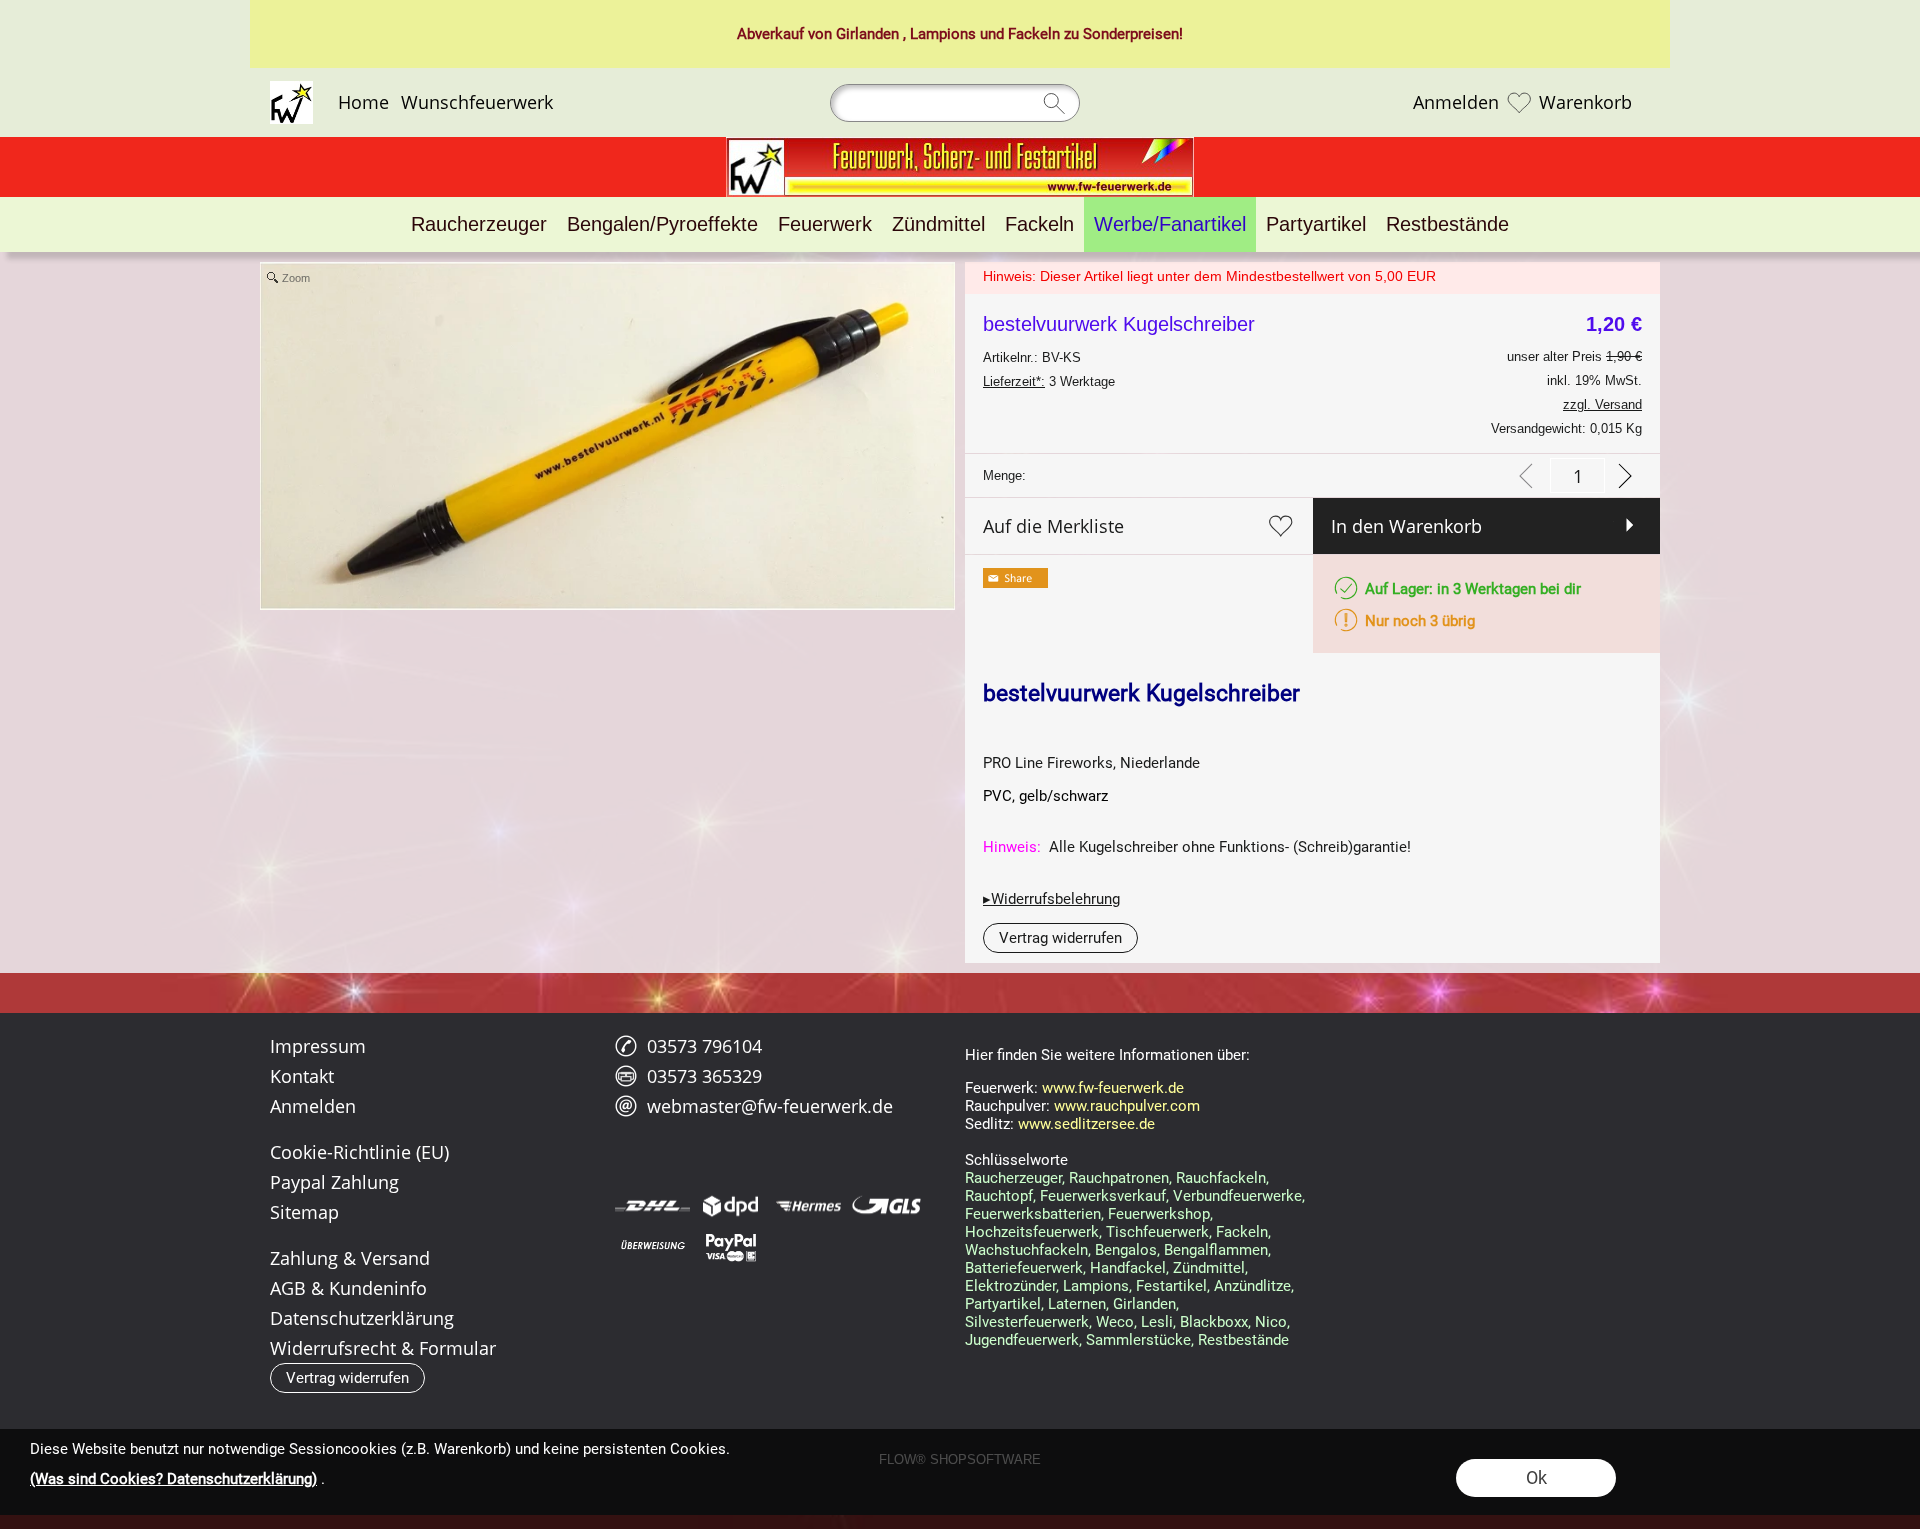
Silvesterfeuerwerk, (1028, 1322)
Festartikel (1171, 1286)
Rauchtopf (999, 1196)
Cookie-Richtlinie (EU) (359, 1152)
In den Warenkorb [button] (1406, 526)
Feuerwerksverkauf (1103, 1196)
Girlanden (867, 34)
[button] (1060, 938)
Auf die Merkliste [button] (1053, 526)
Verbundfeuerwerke (1237, 1196)
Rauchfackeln (1221, 1178)
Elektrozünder (1010, 1286)
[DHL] (652, 1206)
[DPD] (730, 1206)
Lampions (943, 34)
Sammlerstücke (1138, 1340)
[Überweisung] (652, 1246)
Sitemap (304, 1212)
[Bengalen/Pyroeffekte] (662, 224)
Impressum (318, 1046)
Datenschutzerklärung (362, 1318)
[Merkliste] (1519, 103)
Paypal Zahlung (334, 1182)
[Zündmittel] (938, 224)
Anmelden (1456, 103)
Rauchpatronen (1119, 1178)
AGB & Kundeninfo (348, 1288)
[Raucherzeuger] (479, 224)
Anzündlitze (1252, 1286)
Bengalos (1126, 1250)
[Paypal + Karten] (730, 1246)
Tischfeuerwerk (1157, 1232)
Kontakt (302, 1076)
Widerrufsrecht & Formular (383, 1348)
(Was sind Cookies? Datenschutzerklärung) (173, 1479)
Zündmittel (1209, 1268)
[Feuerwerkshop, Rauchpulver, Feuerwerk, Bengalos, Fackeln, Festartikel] (960, 145)
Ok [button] (1536, 1477)
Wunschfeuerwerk (477, 103)
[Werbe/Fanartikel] (1170, 224)
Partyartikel (1003, 1304)
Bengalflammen (1216, 1250)
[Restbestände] (1447, 224)
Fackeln (1034, 34)
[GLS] (886, 1206)
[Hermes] (808, 1206)
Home (363, 103)
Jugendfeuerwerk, (1023, 1340)
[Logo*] (291, 89)
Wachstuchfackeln (1026, 1250)
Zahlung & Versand (350, 1258)
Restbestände (1243, 1340)
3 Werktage (1049, 381)
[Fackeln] (1039, 224)
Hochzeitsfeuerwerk (1032, 1232)
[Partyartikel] (1316, 224)
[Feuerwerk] (825, 224)
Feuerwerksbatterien (1033, 1214)
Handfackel (1128, 1268)
